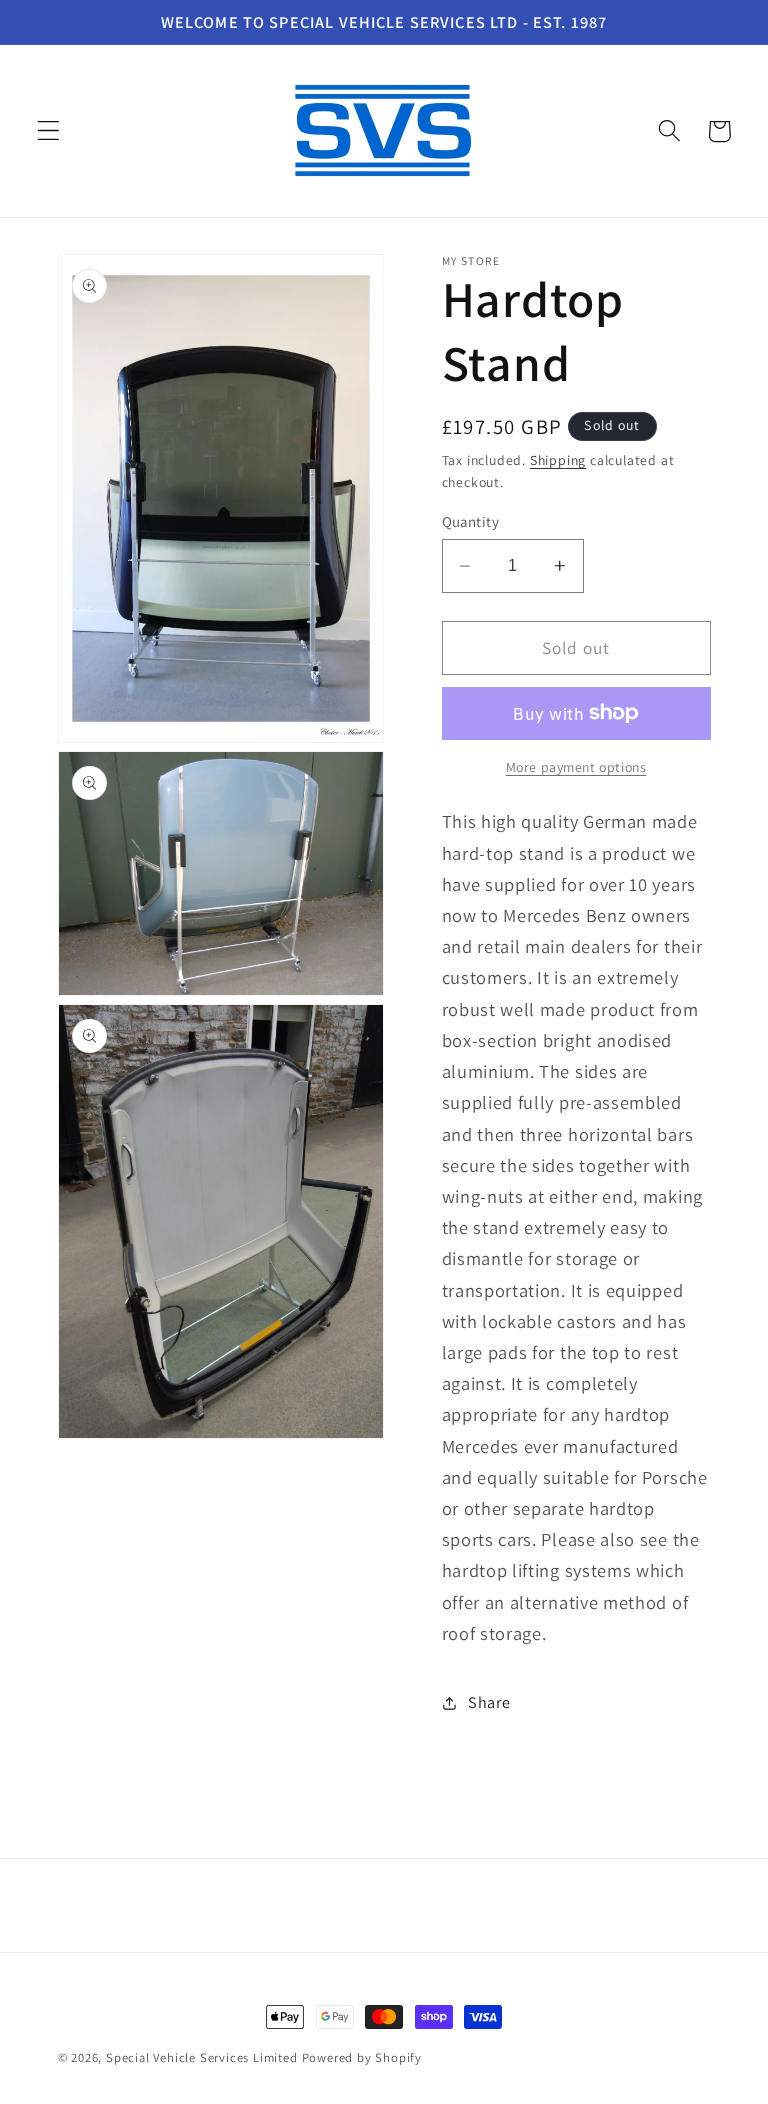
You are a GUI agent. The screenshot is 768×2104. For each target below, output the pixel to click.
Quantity (471, 521)
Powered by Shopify (362, 2057)
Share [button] (489, 1702)
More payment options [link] (576, 767)
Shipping (558, 460)
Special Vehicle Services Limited (202, 2057)
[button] (48, 131)
